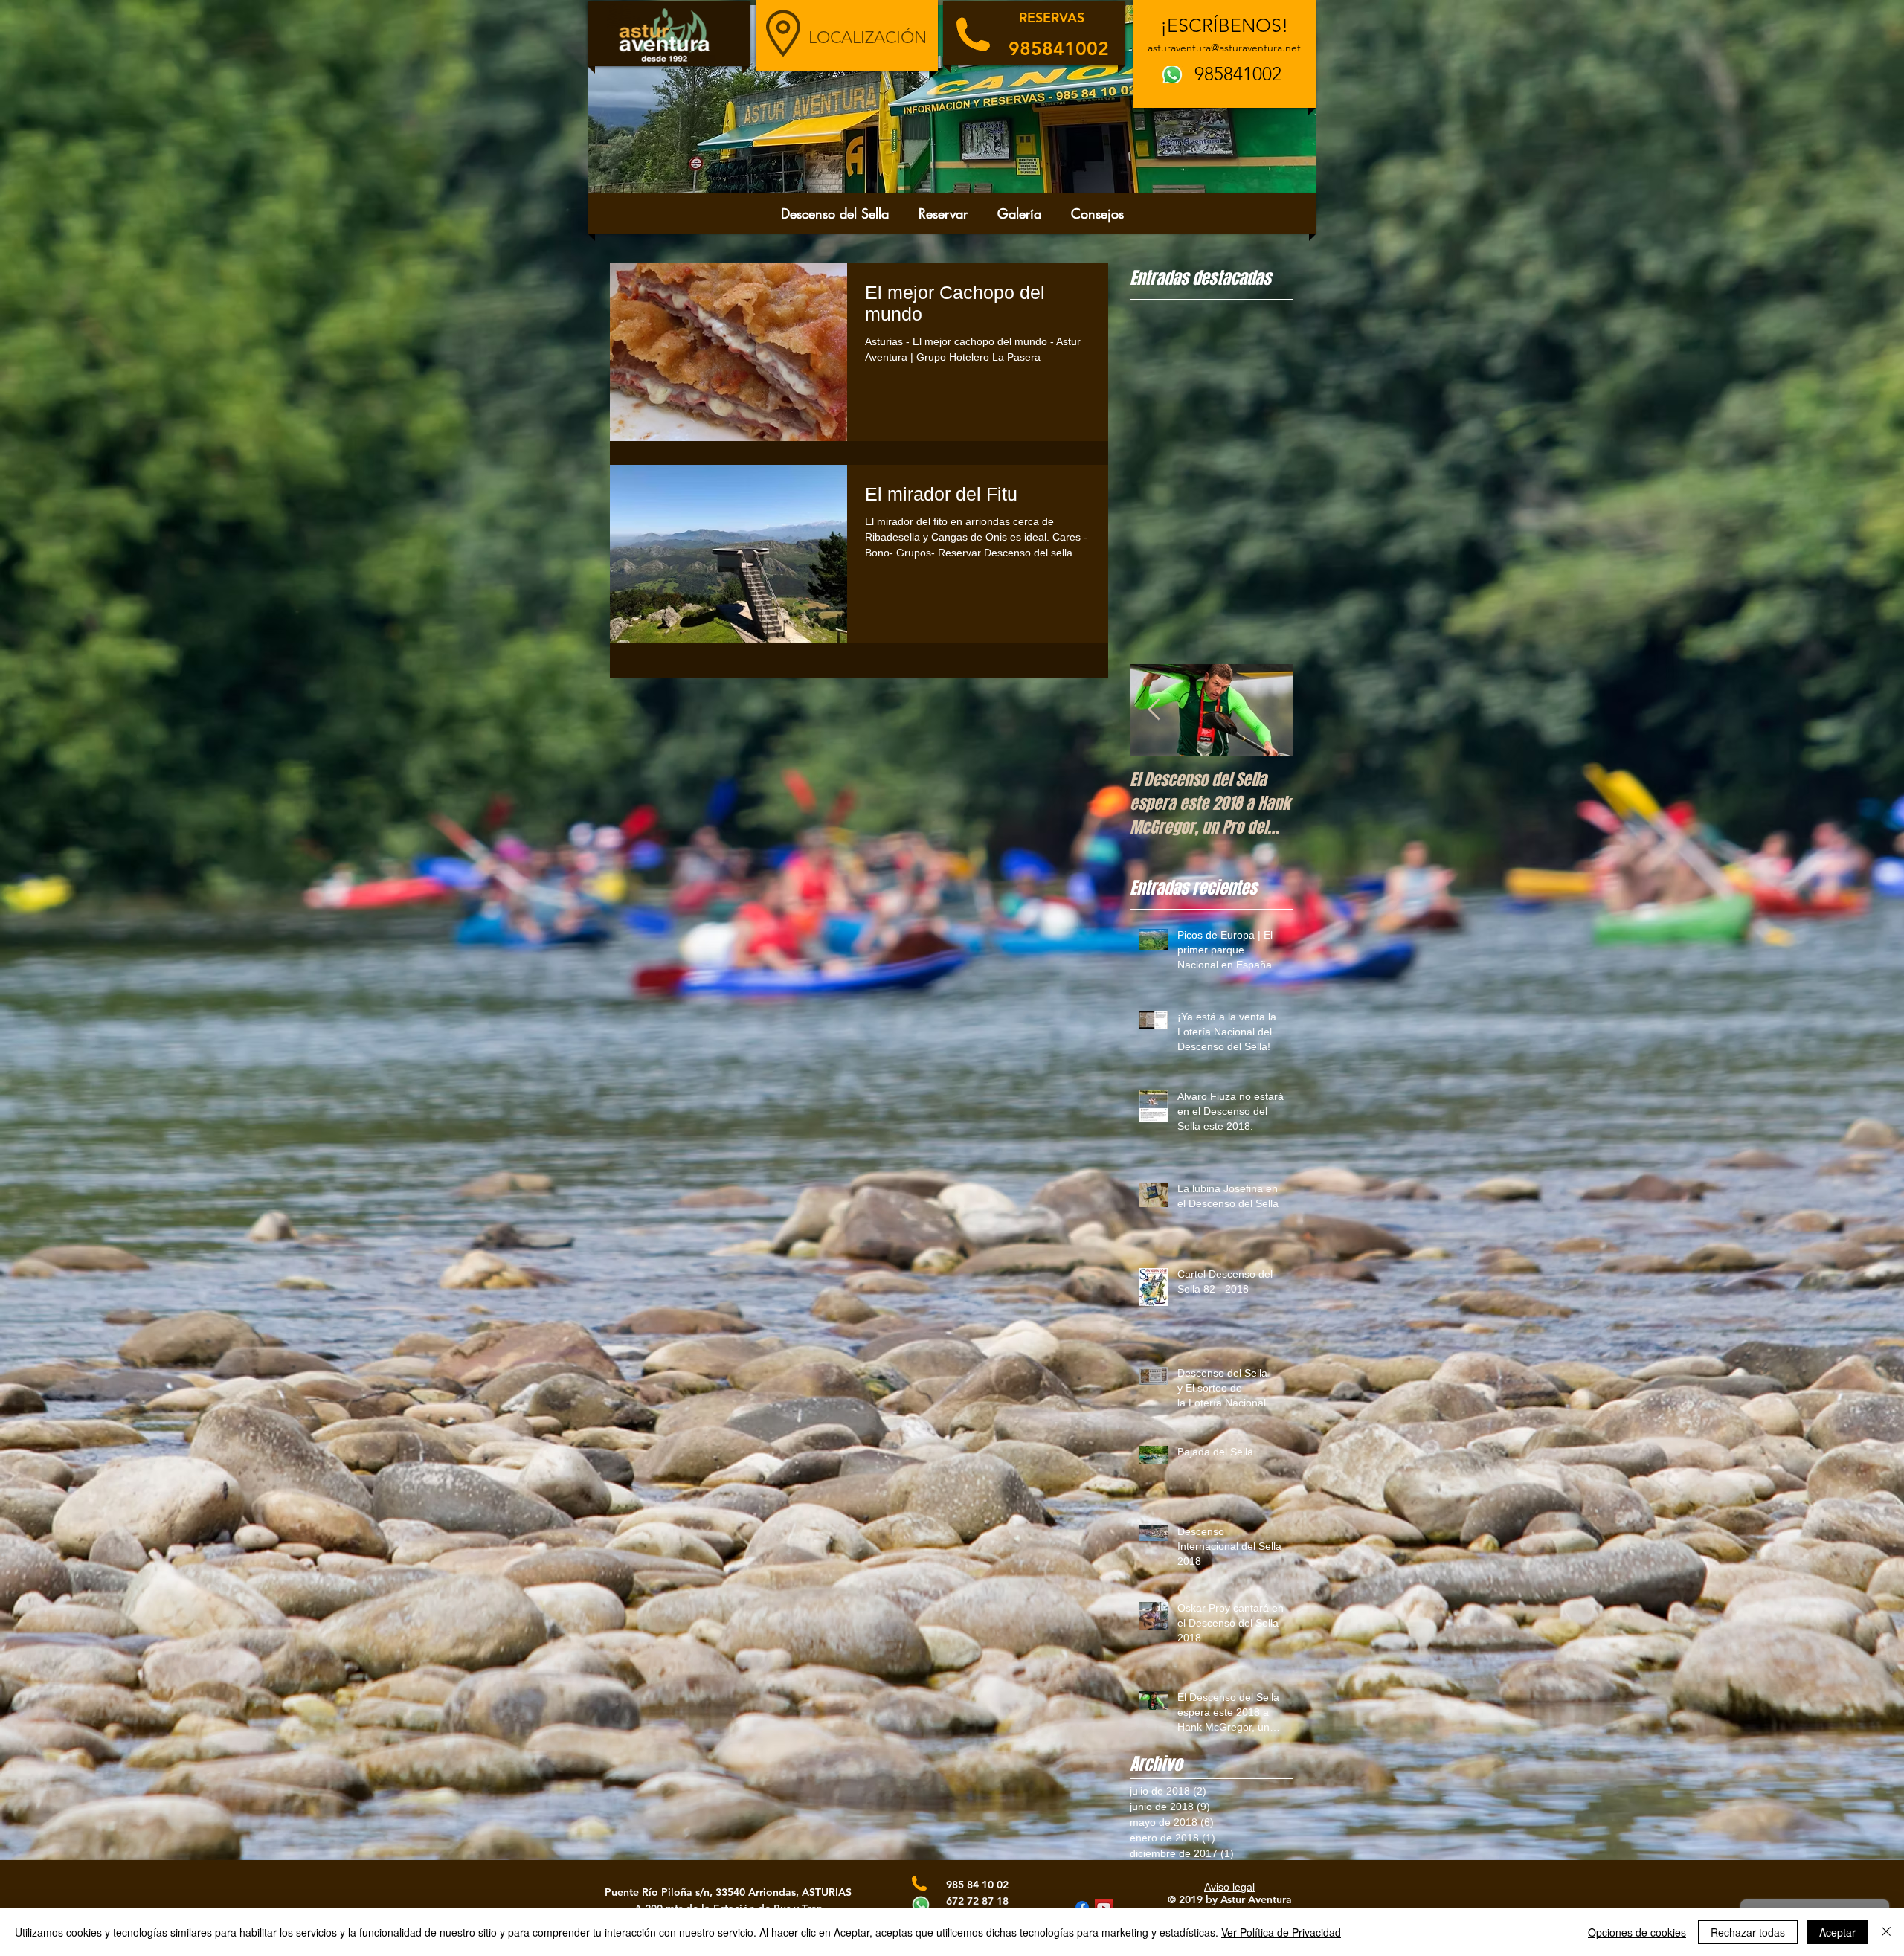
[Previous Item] (1154, 710)
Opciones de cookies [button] (1637, 1932)
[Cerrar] (1886, 1932)
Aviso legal (1229, 1887)
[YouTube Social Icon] (1104, 1908)
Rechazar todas (1748, 1932)
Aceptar (1837, 1932)
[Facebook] (1082, 1908)
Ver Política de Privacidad (1281, 1932)
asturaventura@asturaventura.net (1224, 48)
